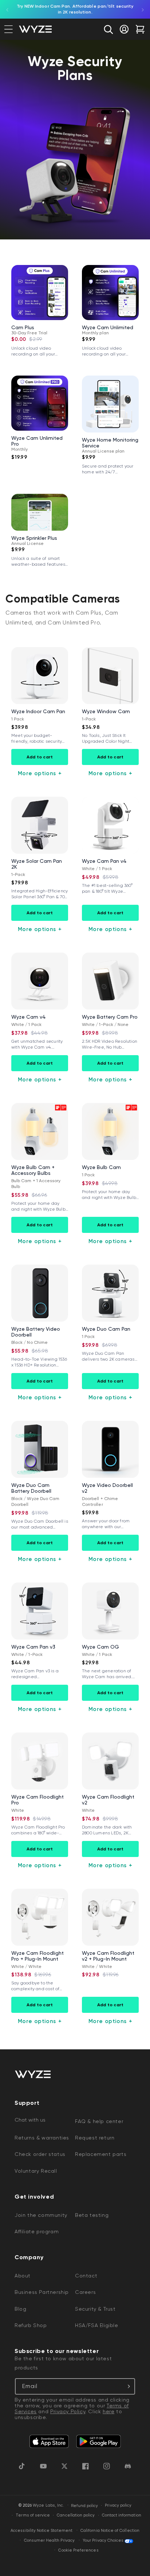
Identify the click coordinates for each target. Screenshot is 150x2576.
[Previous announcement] (7, 9)
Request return (95, 2138)
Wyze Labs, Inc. (48, 2506)
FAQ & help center (99, 2121)
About (23, 2276)
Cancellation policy (76, 2515)
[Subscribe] (127, 2386)
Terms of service (33, 2515)
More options (40, 773)
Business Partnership (42, 2292)
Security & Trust (95, 2309)
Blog (20, 2309)
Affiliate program (37, 2231)
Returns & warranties (42, 2138)
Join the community (41, 2215)
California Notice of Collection (110, 2531)
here (108, 2411)
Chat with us (30, 2120)
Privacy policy (118, 2505)
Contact (86, 2276)
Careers (85, 2292)
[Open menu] (9, 29)
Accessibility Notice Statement (42, 2531)
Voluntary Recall (36, 2171)
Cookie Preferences (78, 2550)
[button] (108, 29)
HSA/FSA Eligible (97, 2325)
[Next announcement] (143, 9)
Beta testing (92, 2215)
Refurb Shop (31, 2325)
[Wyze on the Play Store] (98, 2442)
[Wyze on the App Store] (49, 2442)
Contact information (122, 2515)
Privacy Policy (68, 2411)
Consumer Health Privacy (49, 2540)
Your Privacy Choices (103, 2540)
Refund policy (85, 2506)
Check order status (40, 2154)
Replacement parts (101, 2154)
